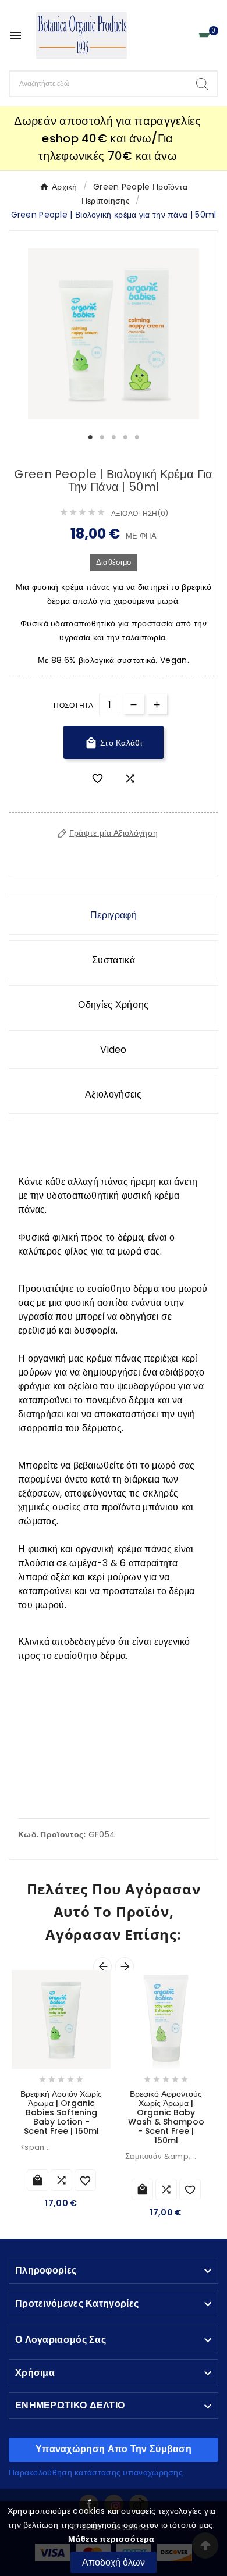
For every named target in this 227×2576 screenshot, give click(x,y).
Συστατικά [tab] (114, 960)
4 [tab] (125, 437)
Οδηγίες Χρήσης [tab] (113, 1005)
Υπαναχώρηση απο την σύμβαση (114, 2449)
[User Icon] (184, 36)
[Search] (202, 84)
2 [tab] (102, 437)
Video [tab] (114, 1050)
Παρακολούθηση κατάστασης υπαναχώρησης (96, 2472)
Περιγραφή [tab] (114, 915)
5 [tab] (137, 437)
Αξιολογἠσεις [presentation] (114, 1094)
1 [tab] (90, 437)
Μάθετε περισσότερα (111, 2539)
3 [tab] (114, 437)
